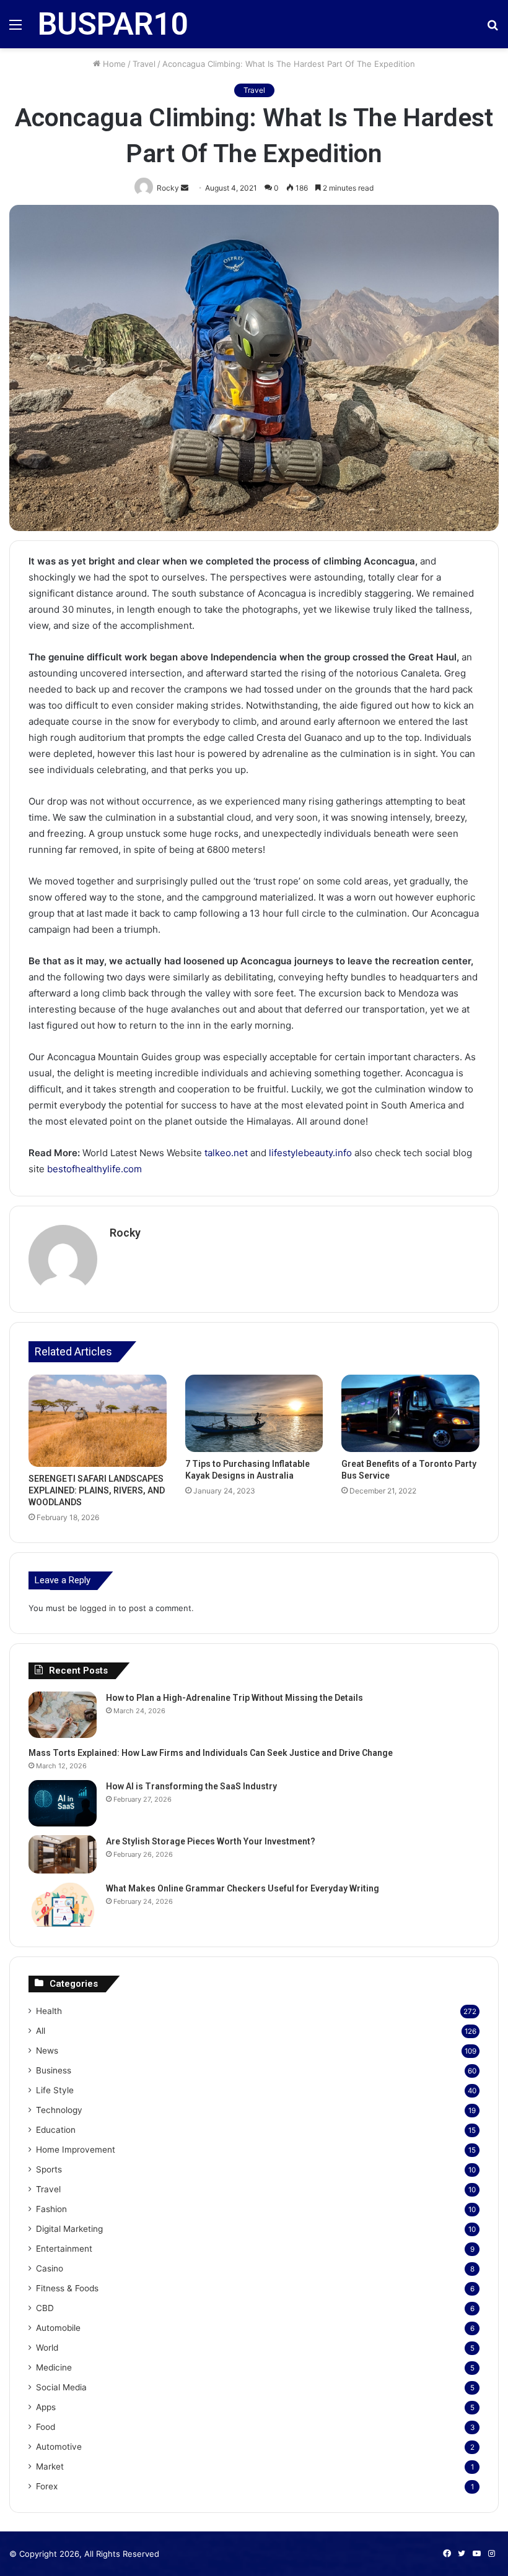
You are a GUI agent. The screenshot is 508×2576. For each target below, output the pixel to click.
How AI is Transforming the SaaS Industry (191, 1786)
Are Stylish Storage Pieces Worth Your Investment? (211, 1841)
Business (54, 2070)
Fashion (51, 2209)
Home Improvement (76, 2150)
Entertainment (64, 2249)
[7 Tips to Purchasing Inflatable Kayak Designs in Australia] (254, 1414)
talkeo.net (226, 1153)
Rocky (125, 1233)
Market (50, 2466)
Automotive (59, 2447)
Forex (47, 2486)
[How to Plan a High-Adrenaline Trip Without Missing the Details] (63, 1715)
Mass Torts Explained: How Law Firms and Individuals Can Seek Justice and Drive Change (211, 1753)
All (41, 2031)
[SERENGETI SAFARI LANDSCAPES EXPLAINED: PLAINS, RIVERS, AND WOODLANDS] (98, 1421)
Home (113, 64)
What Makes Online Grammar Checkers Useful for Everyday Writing (243, 1888)
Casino (50, 2268)
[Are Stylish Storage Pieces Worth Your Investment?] (63, 1854)
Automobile (58, 2328)
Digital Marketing (69, 2229)
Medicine (54, 2367)
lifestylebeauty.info (310, 1153)
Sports (49, 2169)
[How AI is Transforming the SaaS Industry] (63, 1803)
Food (46, 2427)
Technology (59, 2110)
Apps (46, 2407)
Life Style (55, 2090)
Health (49, 2011)
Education (56, 2130)
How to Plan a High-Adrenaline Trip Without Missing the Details (234, 1698)
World (47, 2348)
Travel (144, 64)
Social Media (61, 2387)
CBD (45, 2308)
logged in (98, 1608)
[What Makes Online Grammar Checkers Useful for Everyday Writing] (63, 1905)
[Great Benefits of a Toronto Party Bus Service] (410, 1414)
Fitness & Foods (67, 2288)
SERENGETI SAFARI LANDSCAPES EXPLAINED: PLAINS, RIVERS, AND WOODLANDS (97, 1490)
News (47, 2051)
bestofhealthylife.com (94, 1169)
